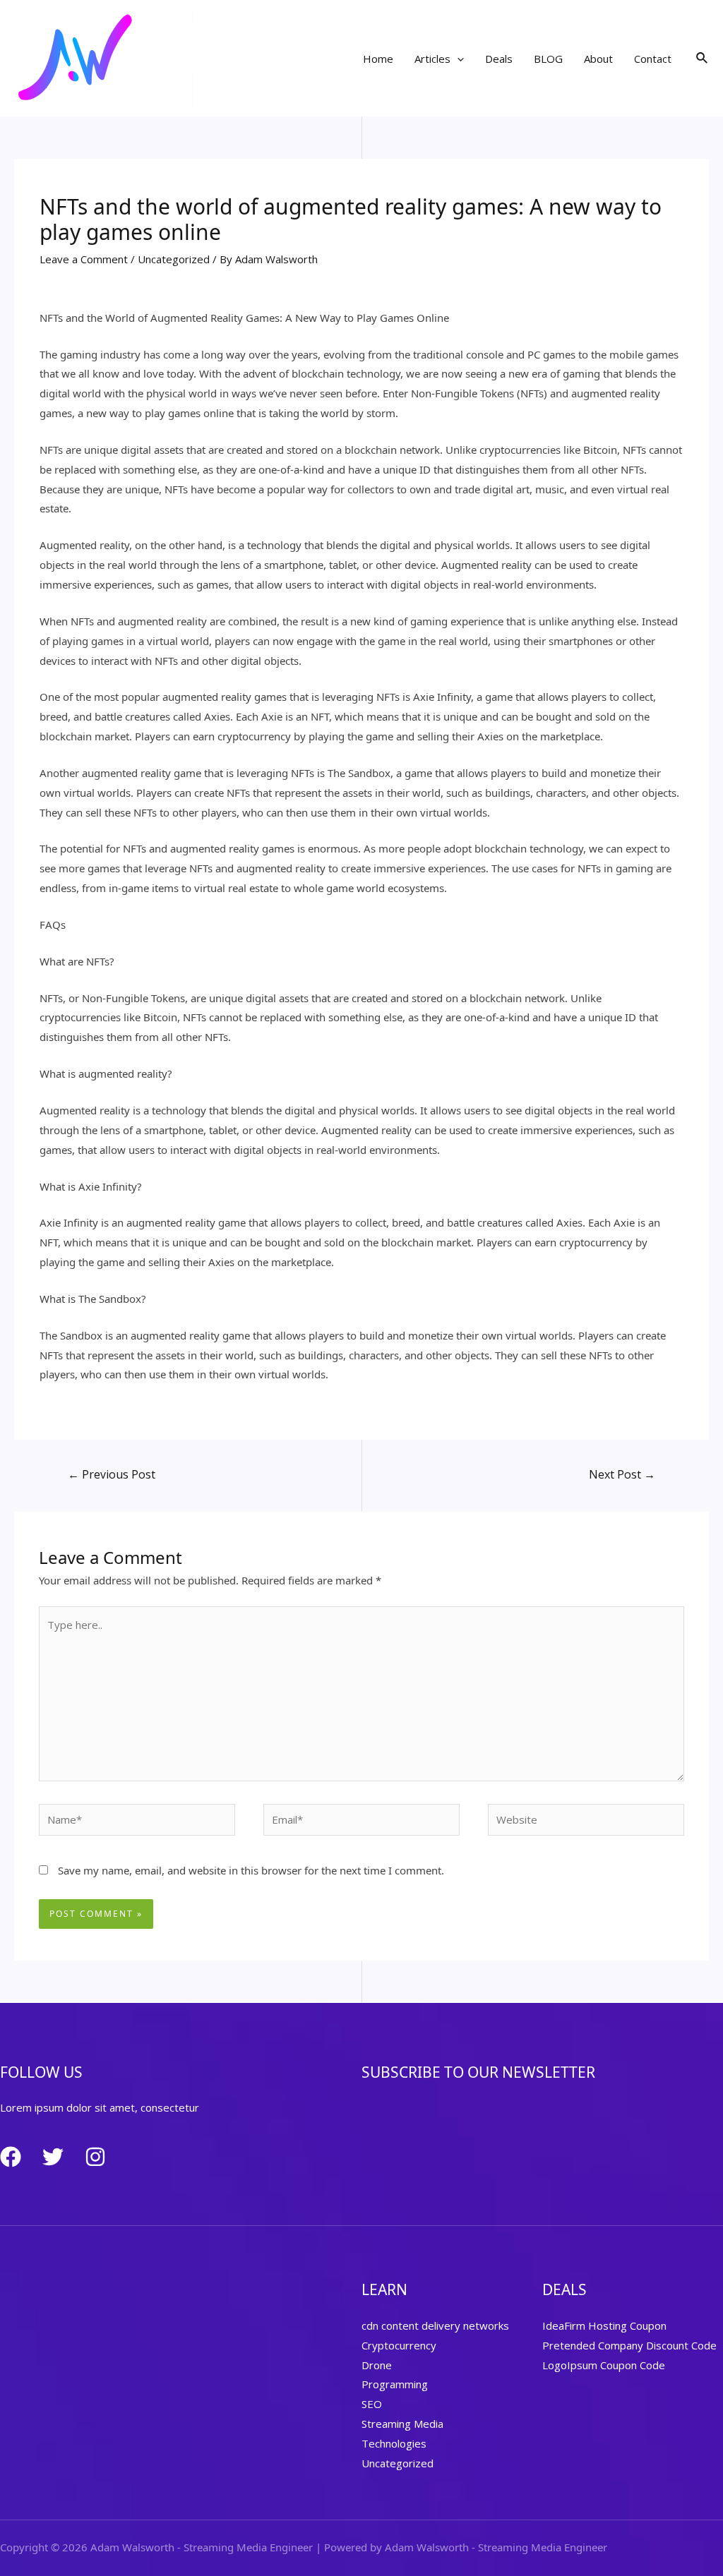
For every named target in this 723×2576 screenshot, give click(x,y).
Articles (432, 59)
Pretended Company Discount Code (629, 2345)
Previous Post (112, 1474)
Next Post (622, 1474)
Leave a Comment (84, 259)
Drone (377, 2365)
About (598, 59)
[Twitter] (53, 2157)
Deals (499, 59)
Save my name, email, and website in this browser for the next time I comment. (251, 1870)
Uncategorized (174, 259)
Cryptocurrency (399, 2345)
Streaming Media (402, 2424)
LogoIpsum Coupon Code (604, 2365)
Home (378, 59)
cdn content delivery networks (435, 2325)
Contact (653, 59)
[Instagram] (95, 2157)
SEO (372, 2404)
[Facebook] (11, 2157)
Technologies (394, 2443)
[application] (457, 59)
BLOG (548, 59)
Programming (395, 2384)
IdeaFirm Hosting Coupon (604, 2325)
